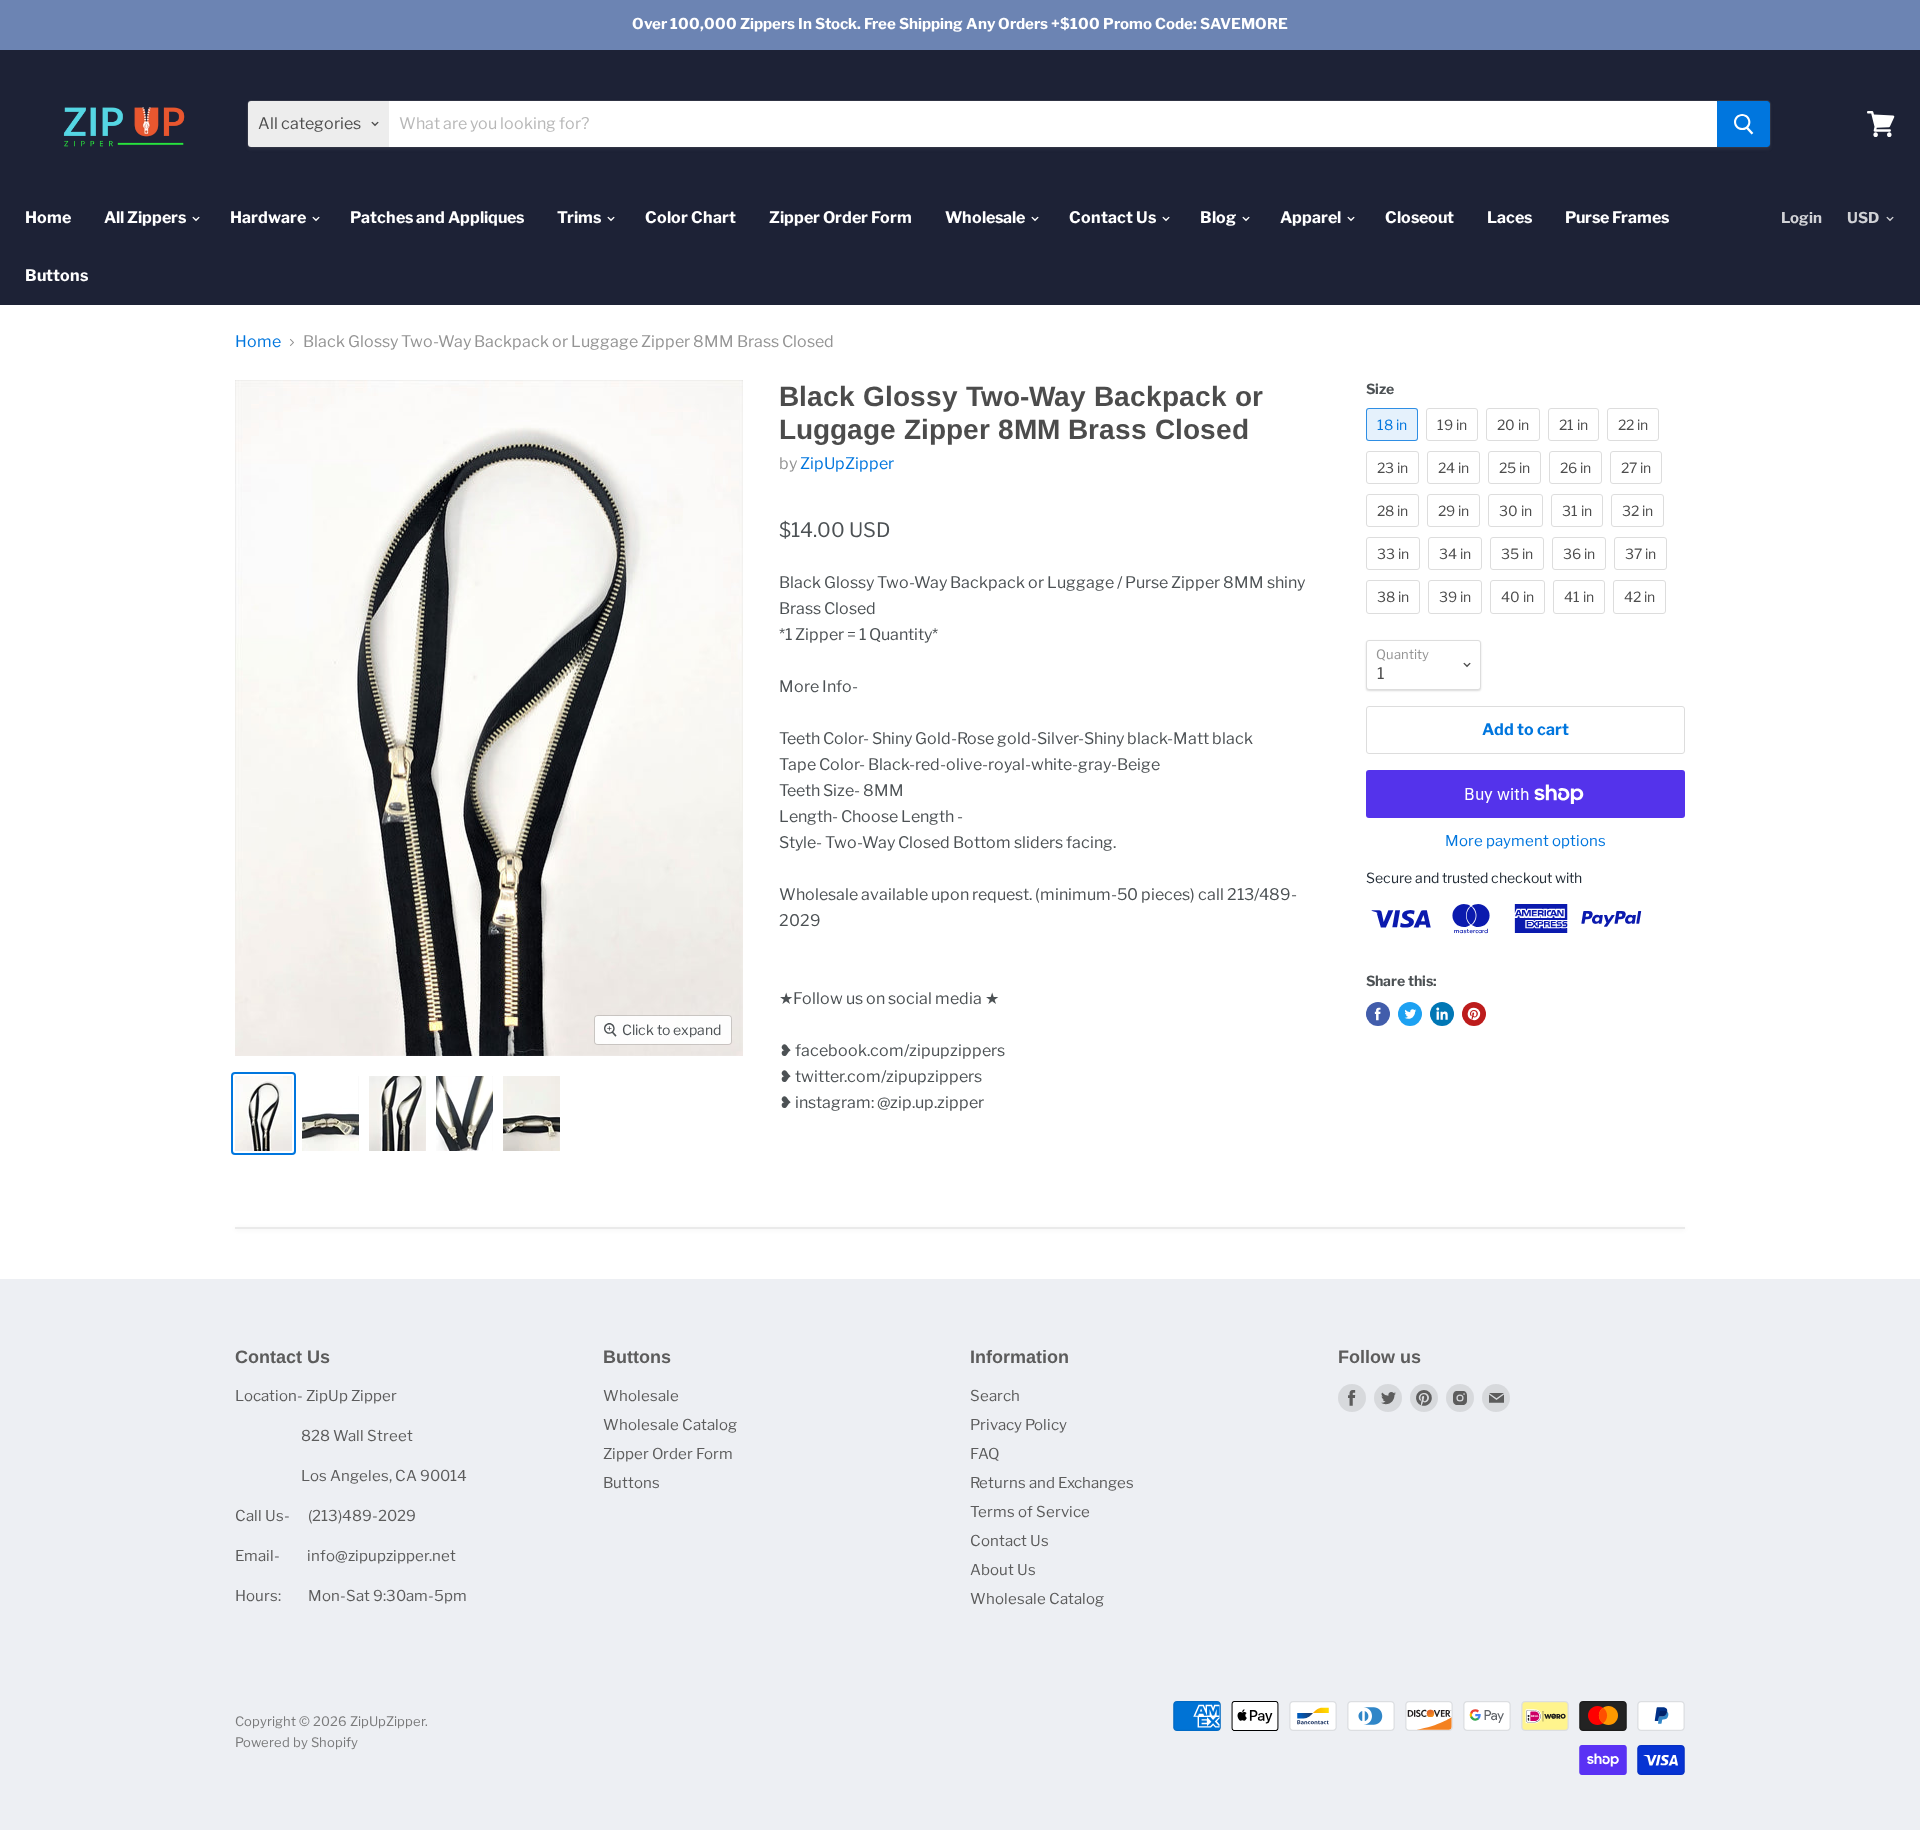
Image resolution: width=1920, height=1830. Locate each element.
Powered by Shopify (296, 1742)
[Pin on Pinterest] (1474, 1014)
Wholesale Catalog (670, 1425)
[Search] (1743, 124)
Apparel (1312, 217)
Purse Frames (1617, 217)
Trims (580, 217)
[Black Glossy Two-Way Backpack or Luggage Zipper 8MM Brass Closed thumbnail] (263, 1113)
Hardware (269, 217)
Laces (1509, 217)
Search (995, 1396)
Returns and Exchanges (1052, 1483)
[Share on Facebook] (1378, 1014)
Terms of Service (1030, 1512)
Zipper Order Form (840, 217)
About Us (1003, 1570)
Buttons (56, 275)
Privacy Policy (1018, 1425)
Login (1801, 218)
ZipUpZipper (847, 463)
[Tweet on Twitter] (1410, 1014)
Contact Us (1114, 217)
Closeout (1419, 217)
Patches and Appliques (437, 217)
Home (48, 217)
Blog (1219, 217)
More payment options (1525, 841)
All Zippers (146, 217)
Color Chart (690, 217)
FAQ (984, 1454)
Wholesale (986, 217)
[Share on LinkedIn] (1442, 1014)
